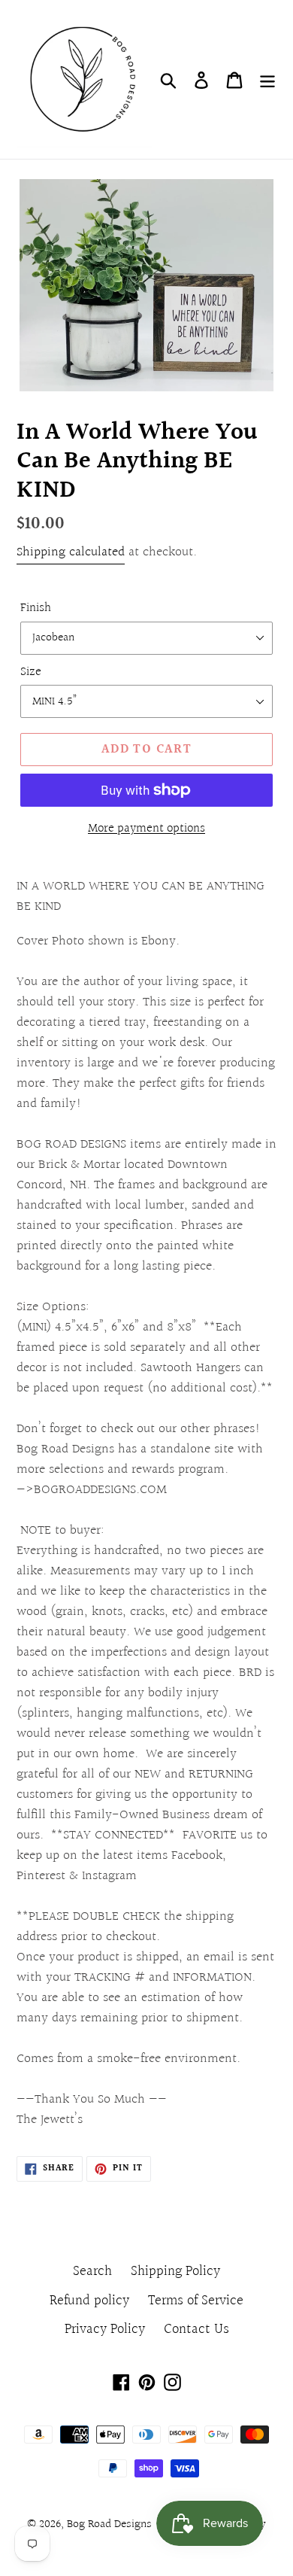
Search (92, 2271)
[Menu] (267, 79)
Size (31, 672)
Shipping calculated (71, 552)
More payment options (146, 829)
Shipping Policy (175, 2271)
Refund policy (89, 2301)
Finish (36, 608)
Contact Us (196, 2329)
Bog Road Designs (109, 2524)
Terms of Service (196, 2301)
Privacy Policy (105, 2329)
